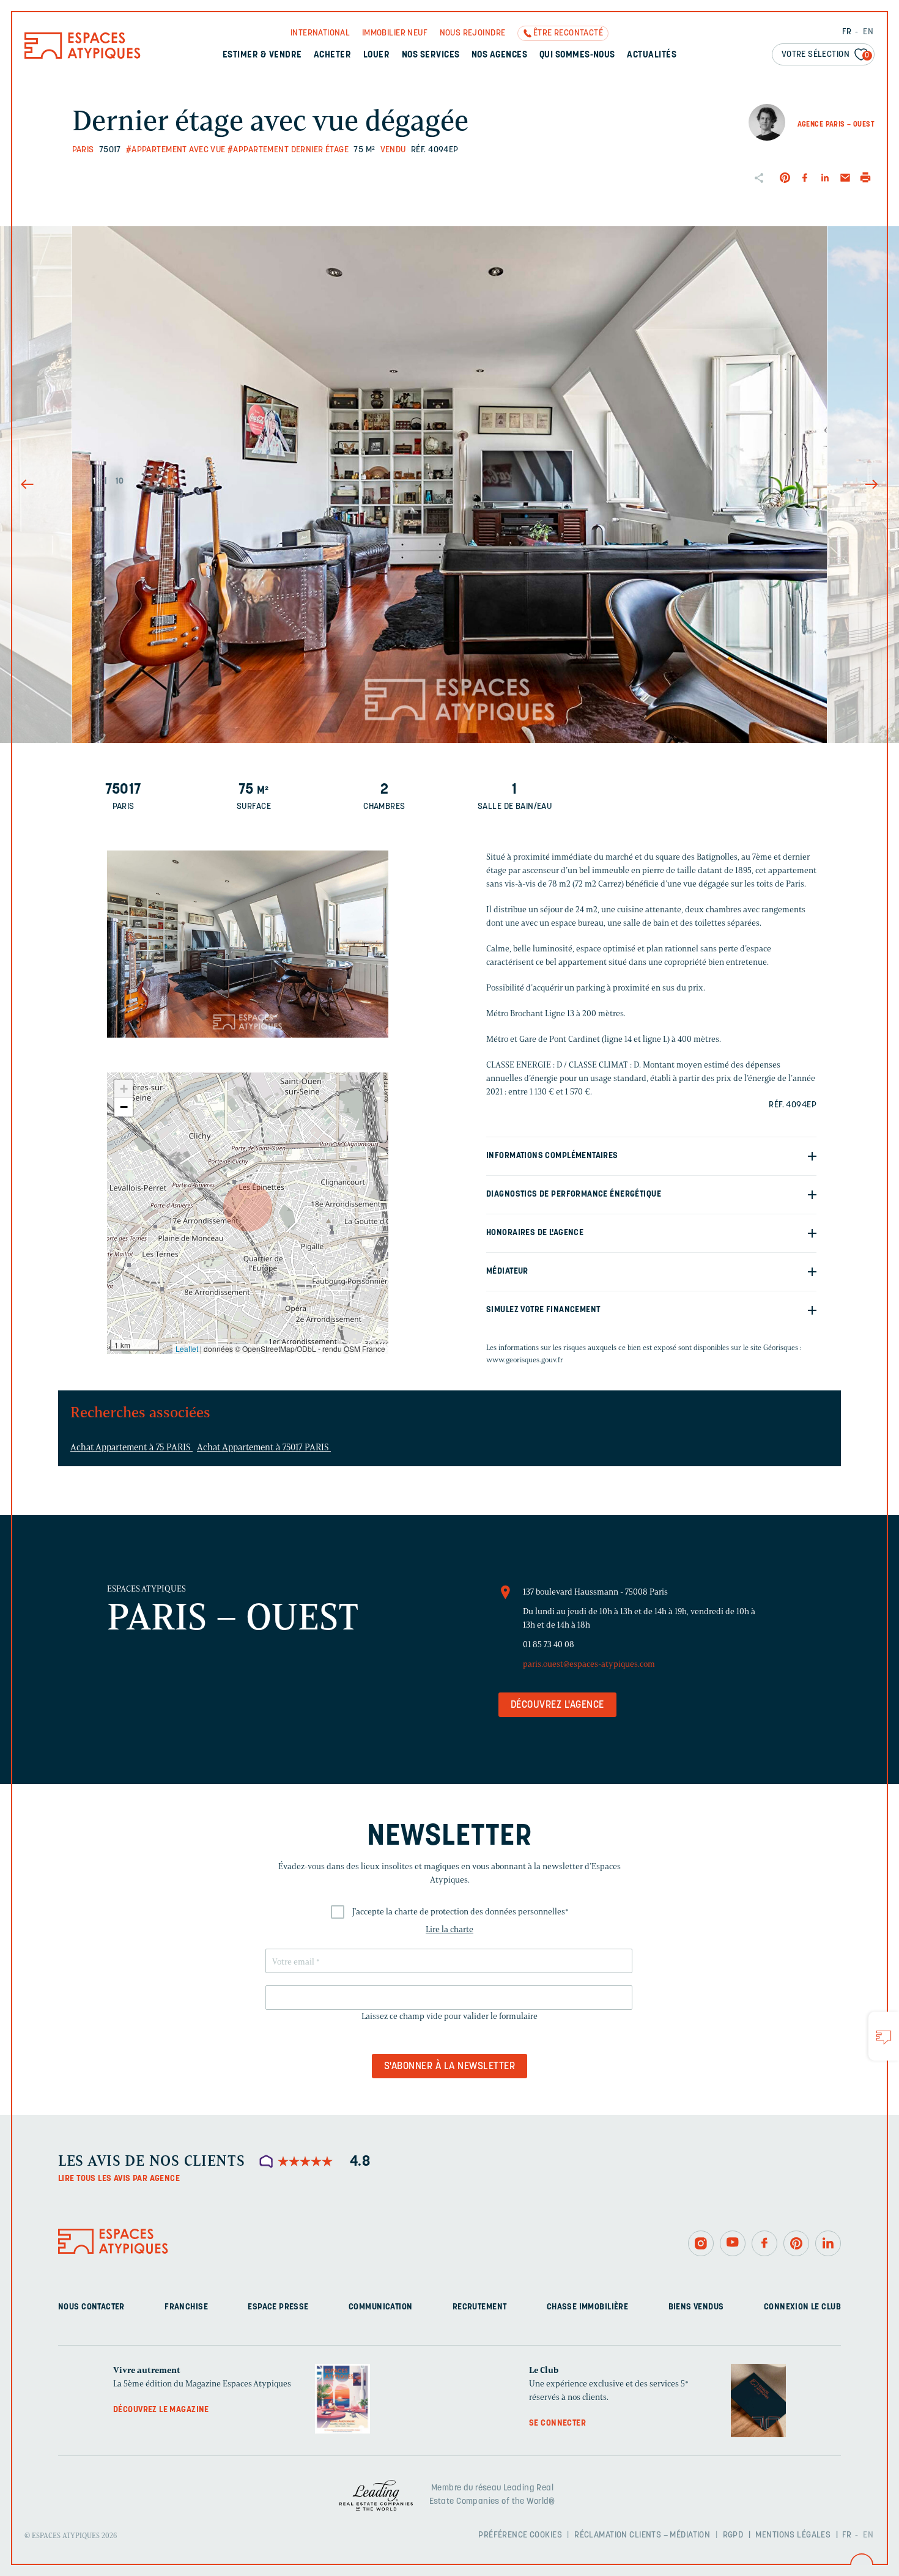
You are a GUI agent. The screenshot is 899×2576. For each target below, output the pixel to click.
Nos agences (499, 55)
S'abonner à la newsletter (449, 2067)
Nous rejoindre (473, 33)
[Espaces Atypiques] (83, 56)
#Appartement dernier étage (288, 150)
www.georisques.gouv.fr (525, 1360)
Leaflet (187, 1349)
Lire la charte (449, 1929)
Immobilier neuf (395, 33)
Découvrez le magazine (161, 2409)
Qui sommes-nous (577, 55)
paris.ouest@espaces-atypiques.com (589, 1664)
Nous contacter (91, 2307)
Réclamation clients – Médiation (642, 2535)
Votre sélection (826, 55)
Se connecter (557, 2423)
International (320, 33)
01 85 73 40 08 (549, 1644)
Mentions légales (793, 2535)
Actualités (652, 55)
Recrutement (480, 2307)
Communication (380, 2307)
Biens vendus (696, 2307)
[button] (248, 1207)
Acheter (332, 55)
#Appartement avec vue (176, 150)
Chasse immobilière (588, 2307)
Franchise (186, 2307)
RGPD (733, 2535)
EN (868, 32)
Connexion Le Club (802, 2307)
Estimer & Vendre (262, 55)
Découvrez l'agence (557, 1705)
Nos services (431, 55)
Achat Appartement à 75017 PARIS (264, 1447)
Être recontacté (568, 33)
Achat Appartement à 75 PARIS (131, 1447)
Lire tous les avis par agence (119, 2179)
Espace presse (278, 2307)
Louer (376, 55)
